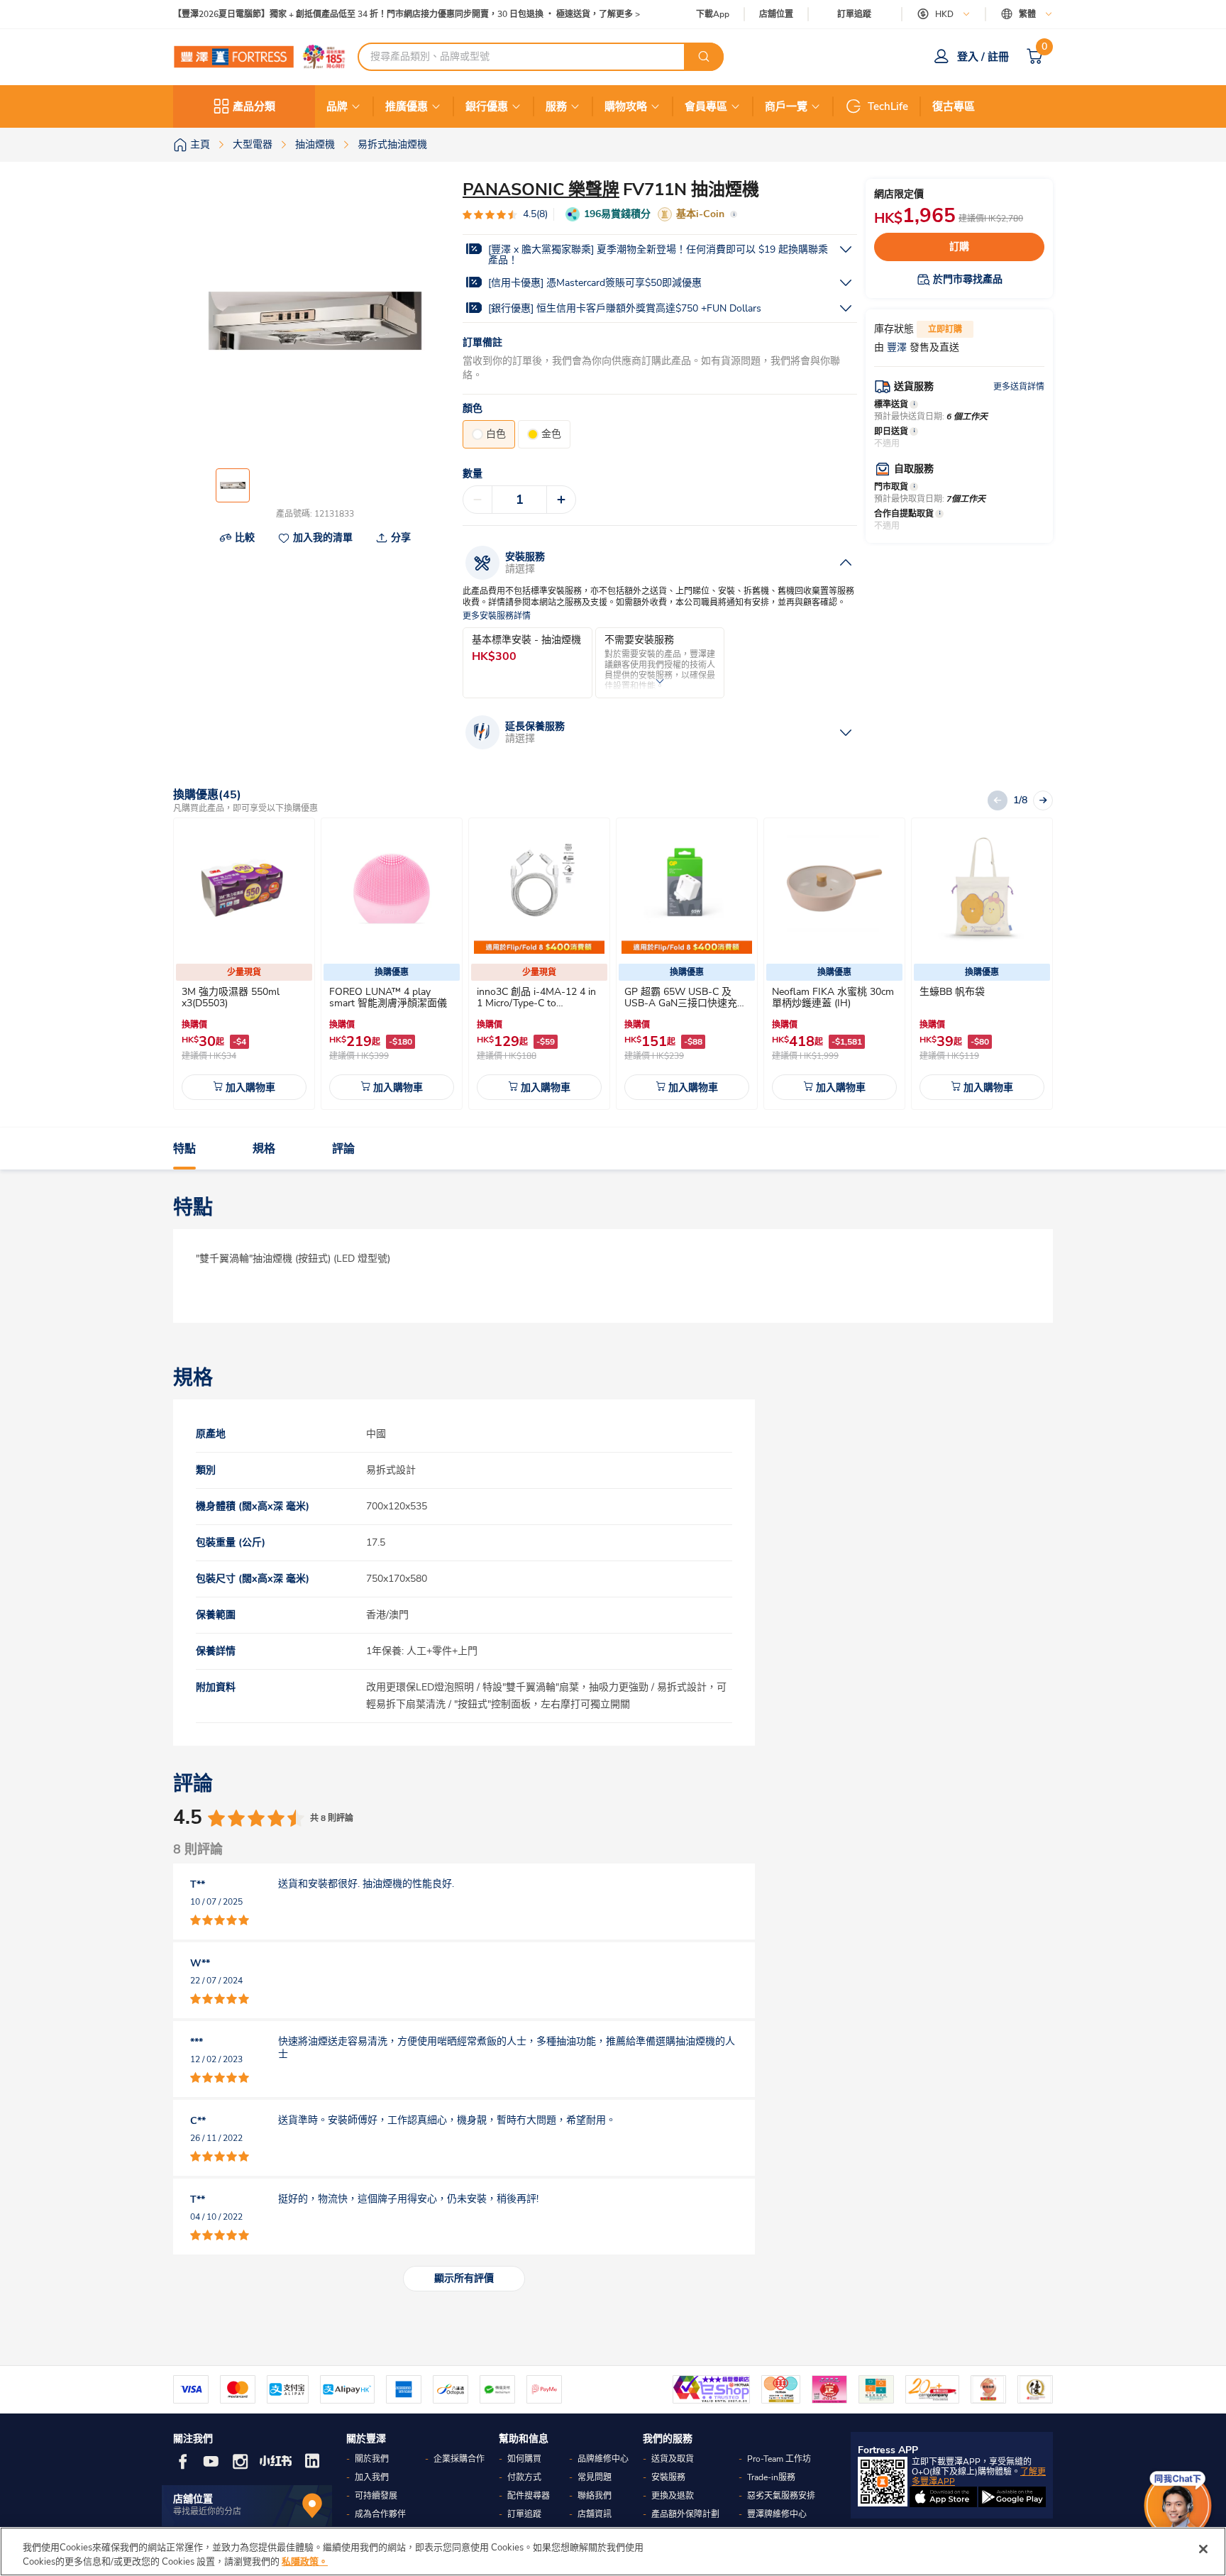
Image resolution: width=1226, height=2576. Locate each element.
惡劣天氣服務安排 (781, 2496)
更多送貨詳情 (1019, 387)
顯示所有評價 (464, 2278)
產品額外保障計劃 (685, 2514)
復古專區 (954, 106)
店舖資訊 (595, 2514)
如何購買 (524, 2459)
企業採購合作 (459, 2459)
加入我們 (372, 2477)
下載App (713, 14)
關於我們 (372, 2459)
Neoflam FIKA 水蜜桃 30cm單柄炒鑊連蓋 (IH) (833, 997)
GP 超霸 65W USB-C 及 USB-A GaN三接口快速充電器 (686, 1003)
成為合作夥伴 (380, 2514)
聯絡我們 (595, 2496)
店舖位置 (776, 15)
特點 (184, 1149)
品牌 (337, 106)
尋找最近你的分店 (207, 2511)
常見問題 (595, 2477)
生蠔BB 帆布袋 (952, 992)
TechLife (888, 106)
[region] (613, 2552)
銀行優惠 (487, 106)
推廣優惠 (407, 106)
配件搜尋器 (529, 2496)
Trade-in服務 (771, 2477)
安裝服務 (668, 2477)
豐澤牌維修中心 (777, 2514)
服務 (556, 106)
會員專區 (706, 106)
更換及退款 (673, 2496)
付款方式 (524, 2477)
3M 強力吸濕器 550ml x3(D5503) (231, 997)
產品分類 (254, 106)
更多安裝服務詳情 (497, 616)
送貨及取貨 (673, 2459)
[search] (704, 57)
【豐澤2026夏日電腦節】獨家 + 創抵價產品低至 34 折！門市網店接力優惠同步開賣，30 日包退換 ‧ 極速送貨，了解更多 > (407, 15)
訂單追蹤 (854, 14)
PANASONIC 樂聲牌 (541, 189)
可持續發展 (376, 2496)
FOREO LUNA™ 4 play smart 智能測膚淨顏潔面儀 (388, 997)
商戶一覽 (786, 106)
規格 (264, 1149)
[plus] (561, 500)
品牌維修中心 (603, 2459)
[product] (244, 888)
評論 (343, 1149)
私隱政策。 (305, 2561)
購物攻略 (626, 106)
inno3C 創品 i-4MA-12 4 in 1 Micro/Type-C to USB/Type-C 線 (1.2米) (536, 1003)
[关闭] (1203, 2549)
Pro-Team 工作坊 (779, 2459)
